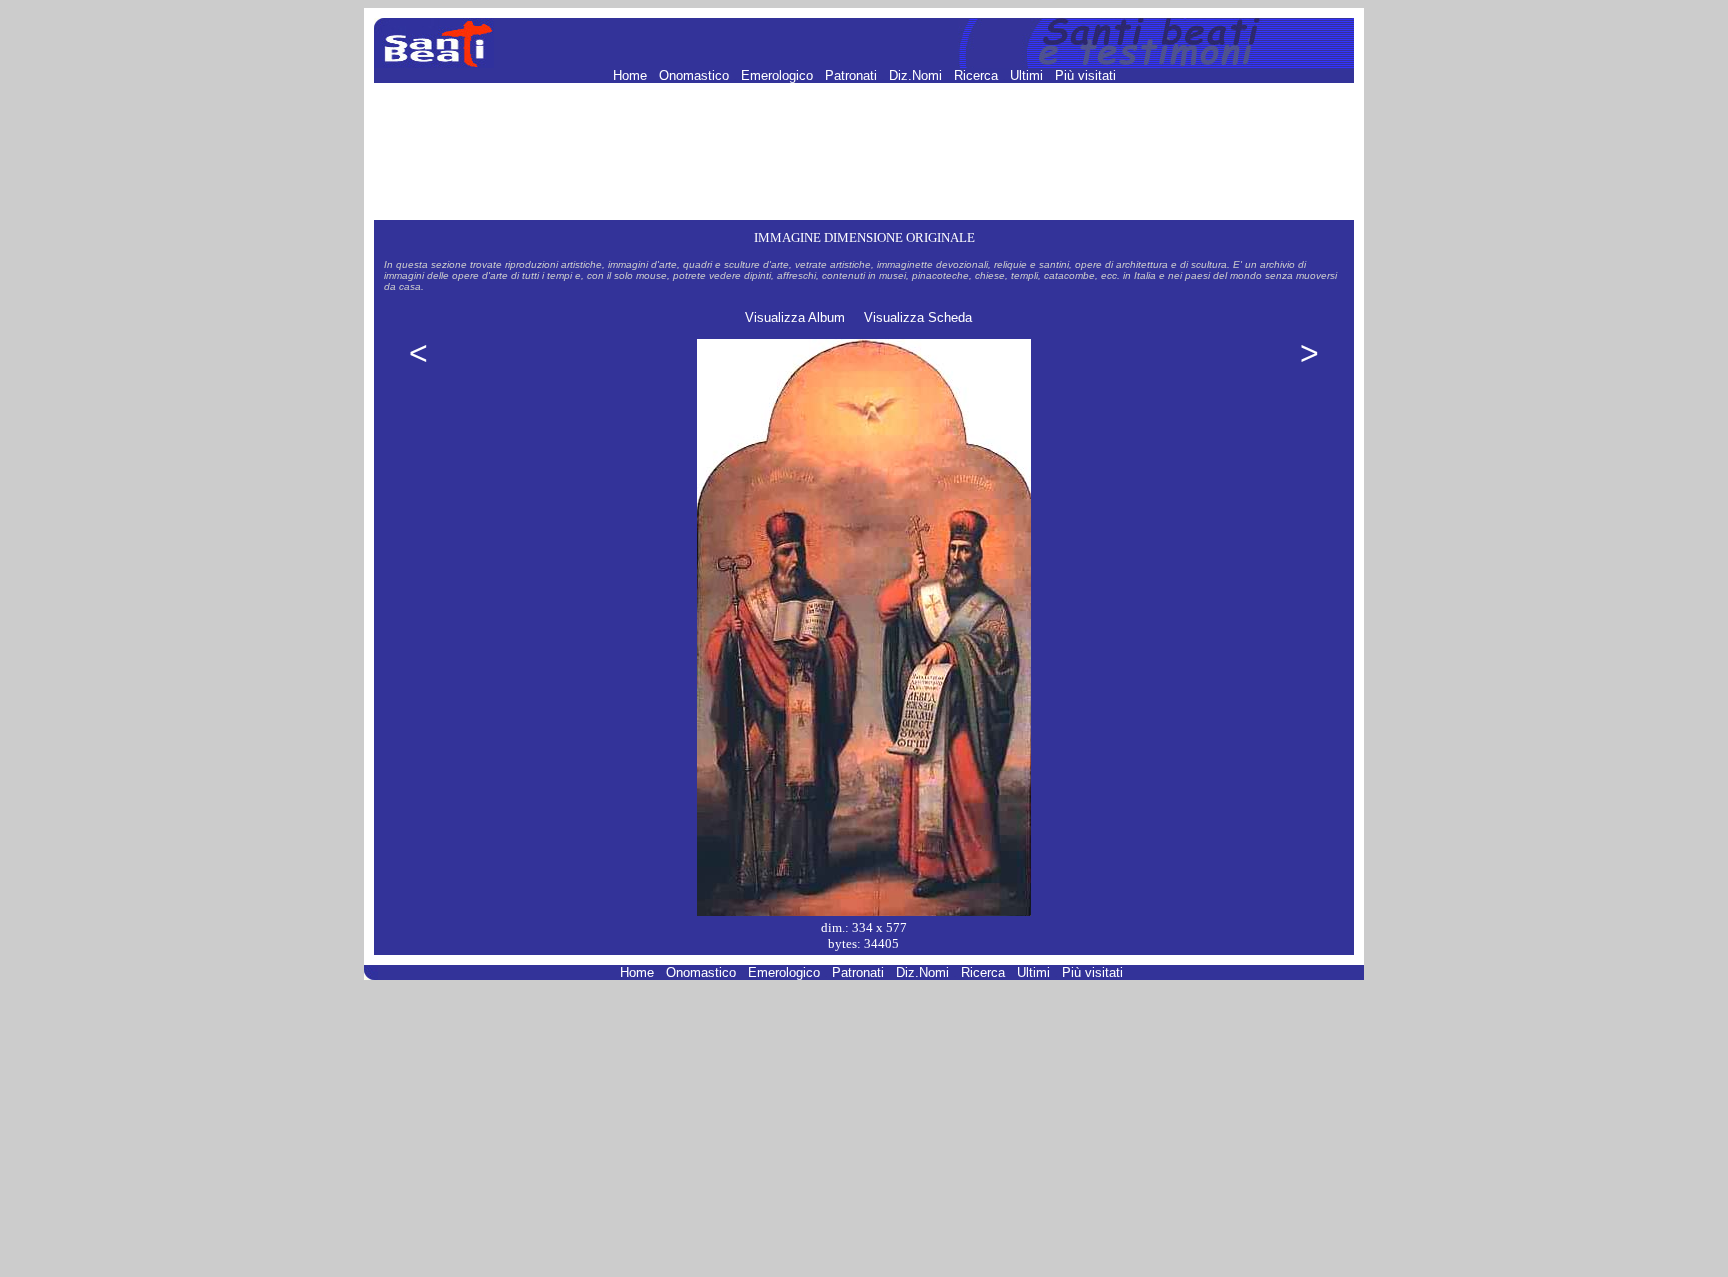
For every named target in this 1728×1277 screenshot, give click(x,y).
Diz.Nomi (917, 75)
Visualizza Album (795, 317)
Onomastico (696, 75)
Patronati (853, 75)
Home (632, 75)
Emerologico (779, 75)
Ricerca (978, 75)
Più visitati (1085, 75)
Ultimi (1028, 75)
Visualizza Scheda (918, 317)
